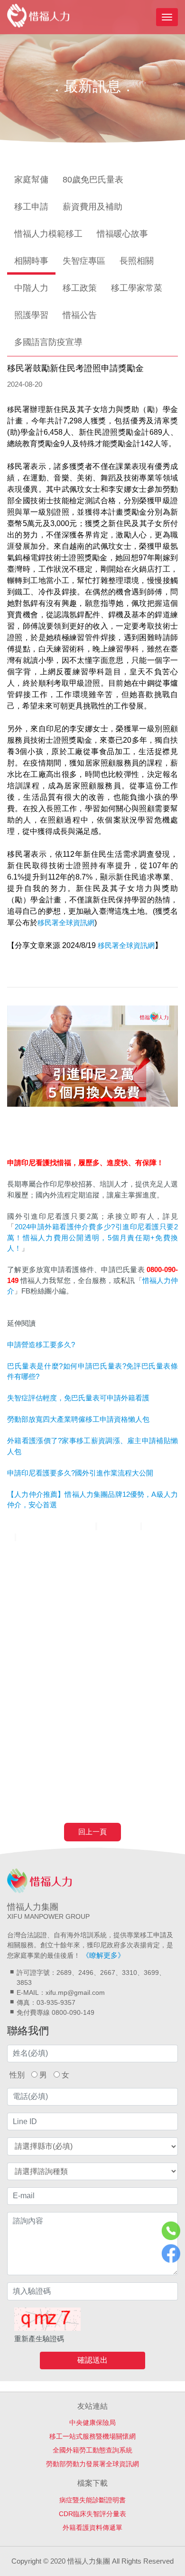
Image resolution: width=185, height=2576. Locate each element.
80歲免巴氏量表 (93, 180)
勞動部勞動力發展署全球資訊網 (92, 2464)
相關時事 (31, 261)
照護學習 (31, 315)
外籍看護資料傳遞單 (92, 2528)
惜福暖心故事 (122, 234)
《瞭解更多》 (103, 1955)
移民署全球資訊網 (66, 923)
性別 (17, 2075)
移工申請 (31, 207)
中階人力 (31, 288)
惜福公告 (80, 315)
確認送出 (92, 2360)
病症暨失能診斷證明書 (92, 2500)
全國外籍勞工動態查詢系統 (92, 2450)
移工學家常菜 (137, 288)
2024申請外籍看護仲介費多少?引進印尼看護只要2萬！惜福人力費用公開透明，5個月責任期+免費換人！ (92, 1237)
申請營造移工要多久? (41, 1345)
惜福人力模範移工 (48, 234)
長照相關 (137, 261)
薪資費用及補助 (92, 207)
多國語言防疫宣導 (48, 342)
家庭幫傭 (31, 180)
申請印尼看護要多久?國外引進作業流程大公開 (80, 1473)
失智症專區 (84, 261)
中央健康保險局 (92, 2423)
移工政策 (80, 288)
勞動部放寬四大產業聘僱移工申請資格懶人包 (78, 1419)
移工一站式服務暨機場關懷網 (92, 2436)
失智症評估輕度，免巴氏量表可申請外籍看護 (78, 1398)
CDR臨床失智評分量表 (92, 2514)
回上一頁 (92, 1832)
